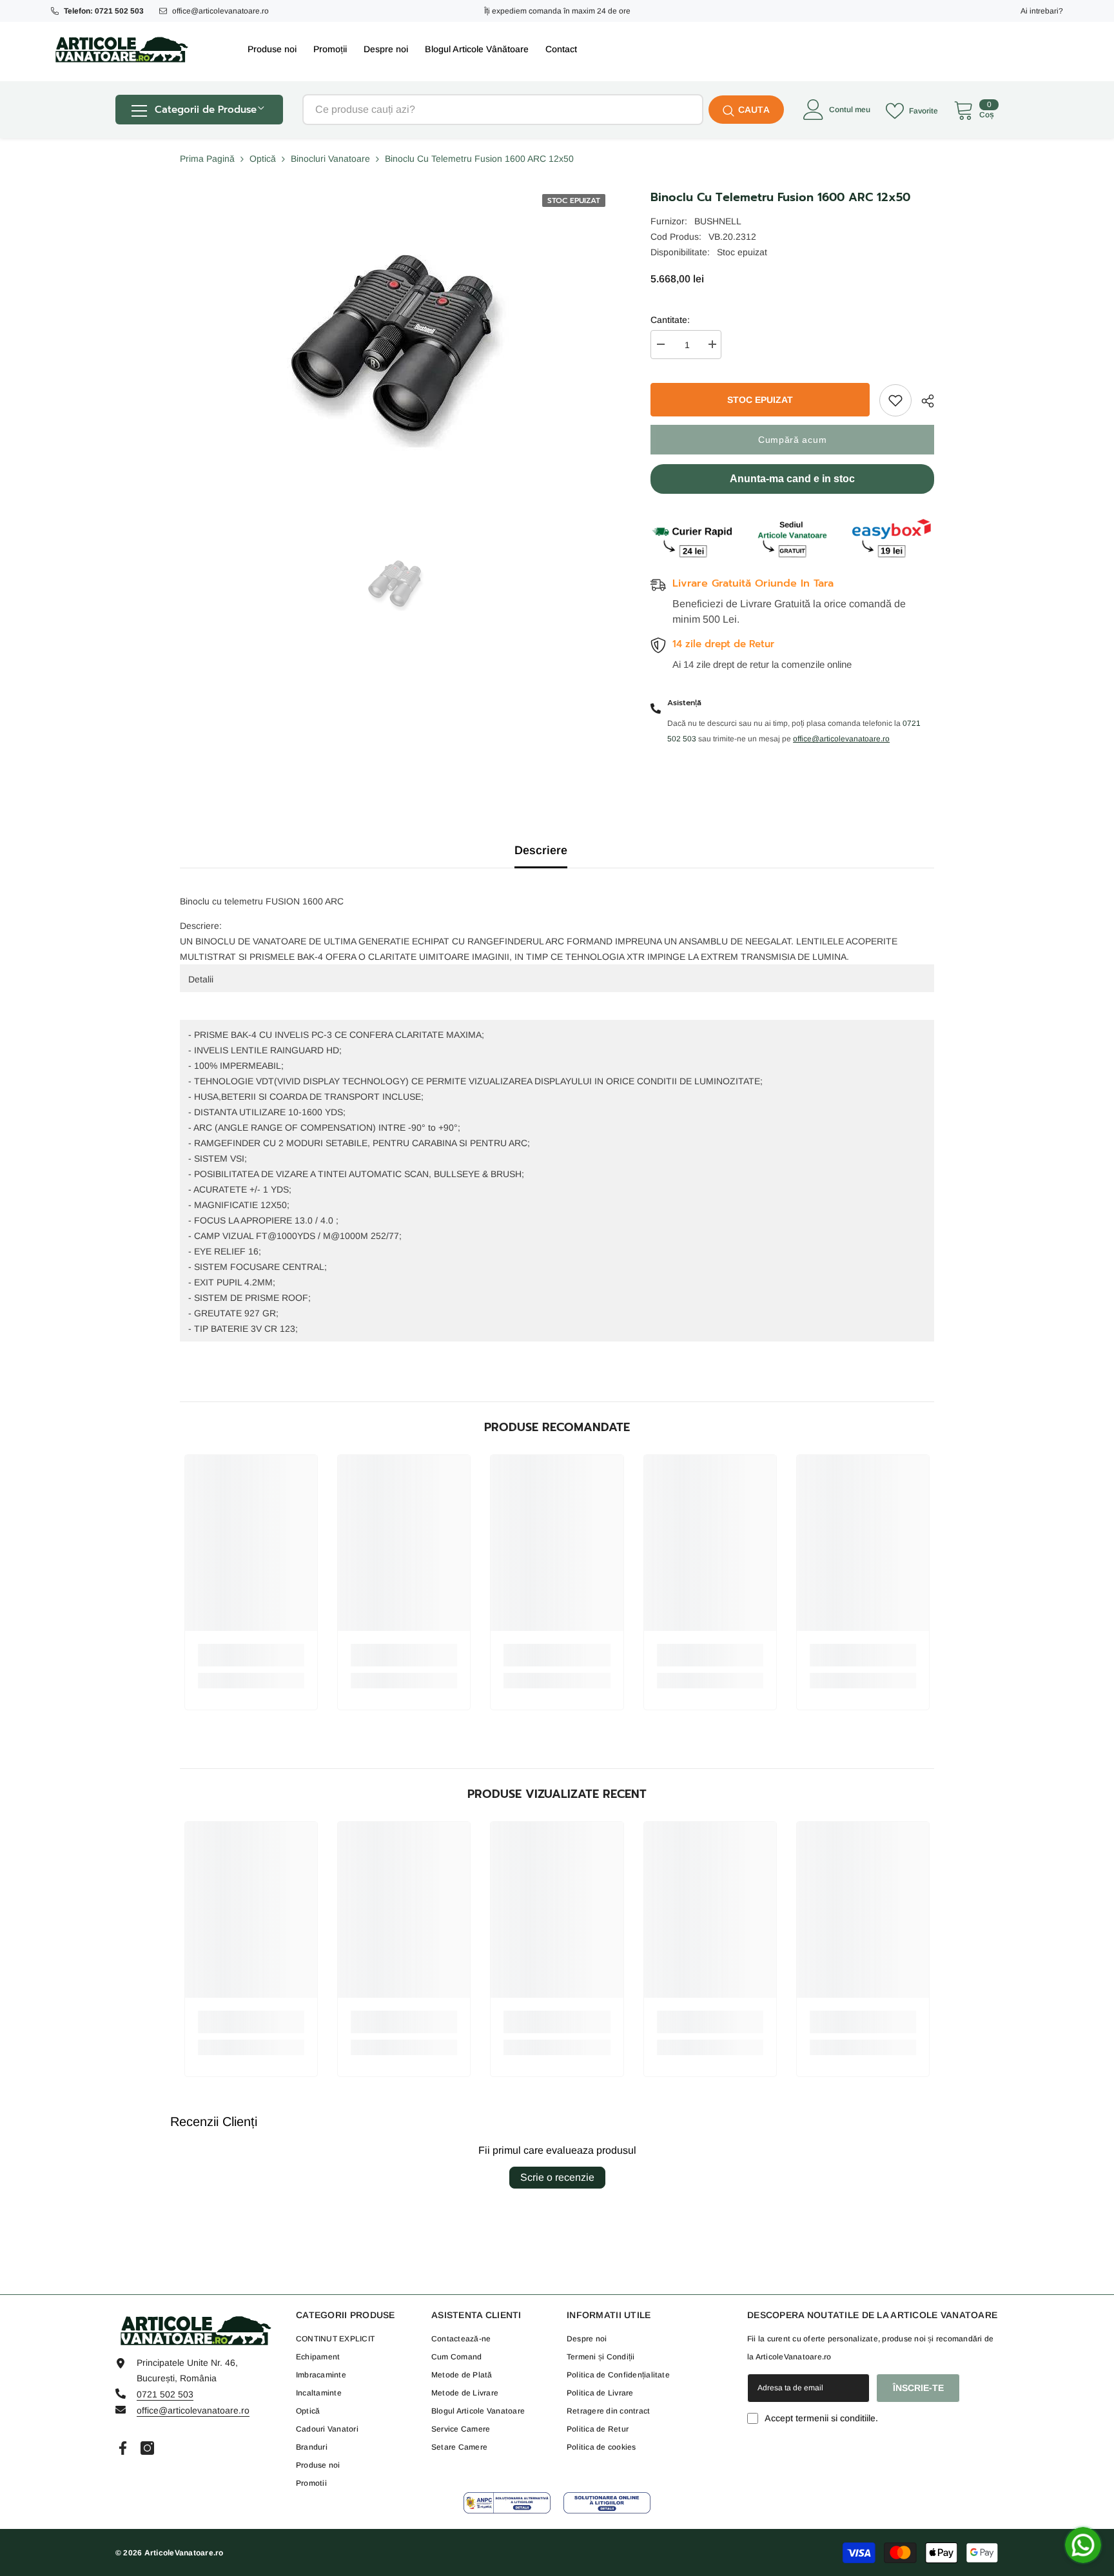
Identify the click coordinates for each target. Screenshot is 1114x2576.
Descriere (541, 850)
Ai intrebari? (1042, 11)
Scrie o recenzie (557, 2177)
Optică (263, 159)
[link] (251, 1655)
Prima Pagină (207, 159)
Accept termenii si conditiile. (821, 2418)
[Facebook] (123, 2448)
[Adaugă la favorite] (895, 400)
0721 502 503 (165, 2394)
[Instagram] (147, 2448)
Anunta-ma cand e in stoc (792, 479)
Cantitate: (670, 320)
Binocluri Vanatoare (330, 159)
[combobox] (503, 110)
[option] (396, 585)
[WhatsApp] (1083, 2545)
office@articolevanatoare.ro (220, 11)
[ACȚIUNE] (923, 401)
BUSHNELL (718, 221)
